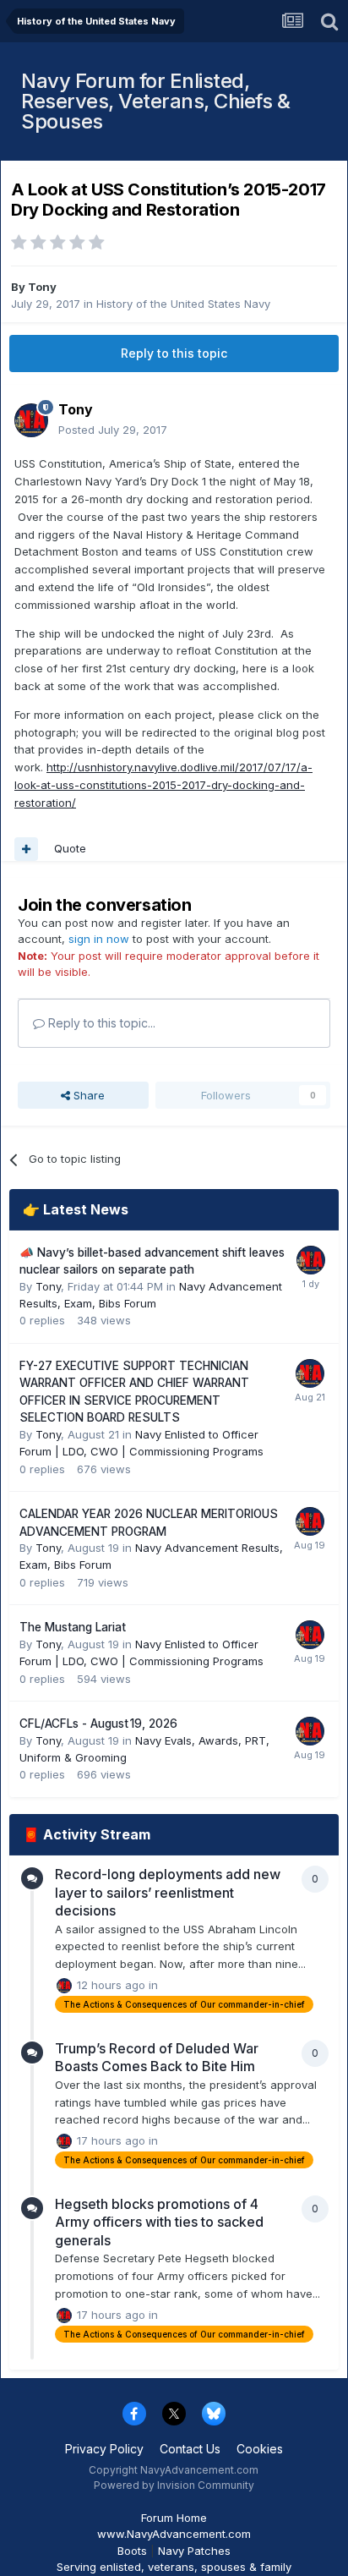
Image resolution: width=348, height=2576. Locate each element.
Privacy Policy (104, 2449)
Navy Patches (194, 2551)
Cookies (260, 2449)
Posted (113, 430)
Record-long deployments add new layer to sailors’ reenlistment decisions (168, 1892)
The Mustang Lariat (73, 1627)
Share (87, 1095)
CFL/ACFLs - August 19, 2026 (98, 1724)
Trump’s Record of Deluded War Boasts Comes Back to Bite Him (157, 2058)
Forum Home (174, 2518)
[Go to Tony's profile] (31, 420)
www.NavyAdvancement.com (174, 2534)
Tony (42, 287)
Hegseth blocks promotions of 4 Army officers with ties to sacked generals (159, 2222)
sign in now (99, 939)
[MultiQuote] (26, 849)
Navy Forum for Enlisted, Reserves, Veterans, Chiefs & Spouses (155, 101)
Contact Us (190, 2449)
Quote (70, 848)
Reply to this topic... (100, 1023)
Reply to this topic (174, 353)
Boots (132, 2551)
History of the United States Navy (183, 304)
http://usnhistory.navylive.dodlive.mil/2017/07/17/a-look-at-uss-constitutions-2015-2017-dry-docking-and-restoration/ (163, 785)
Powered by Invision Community (174, 2485)
